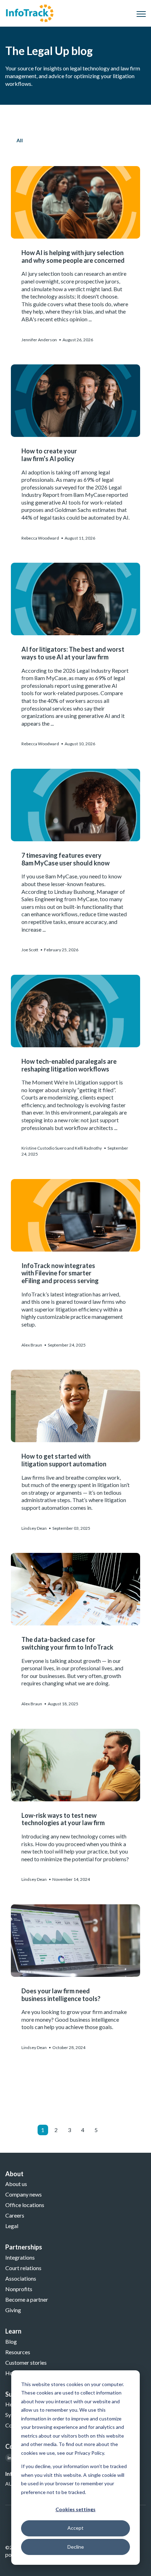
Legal (12, 2226)
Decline (76, 2547)
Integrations (20, 2257)
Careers (15, 2215)
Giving (13, 2310)
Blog (11, 2341)
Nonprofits (19, 2289)
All (20, 140)
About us (16, 2184)
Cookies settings (75, 2509)
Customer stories (26, 2362)
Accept (75, 2528)
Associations (21, 2278)
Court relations (23, 2268)
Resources (18, 2352)
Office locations (25, 2205)
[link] (30, 12)
